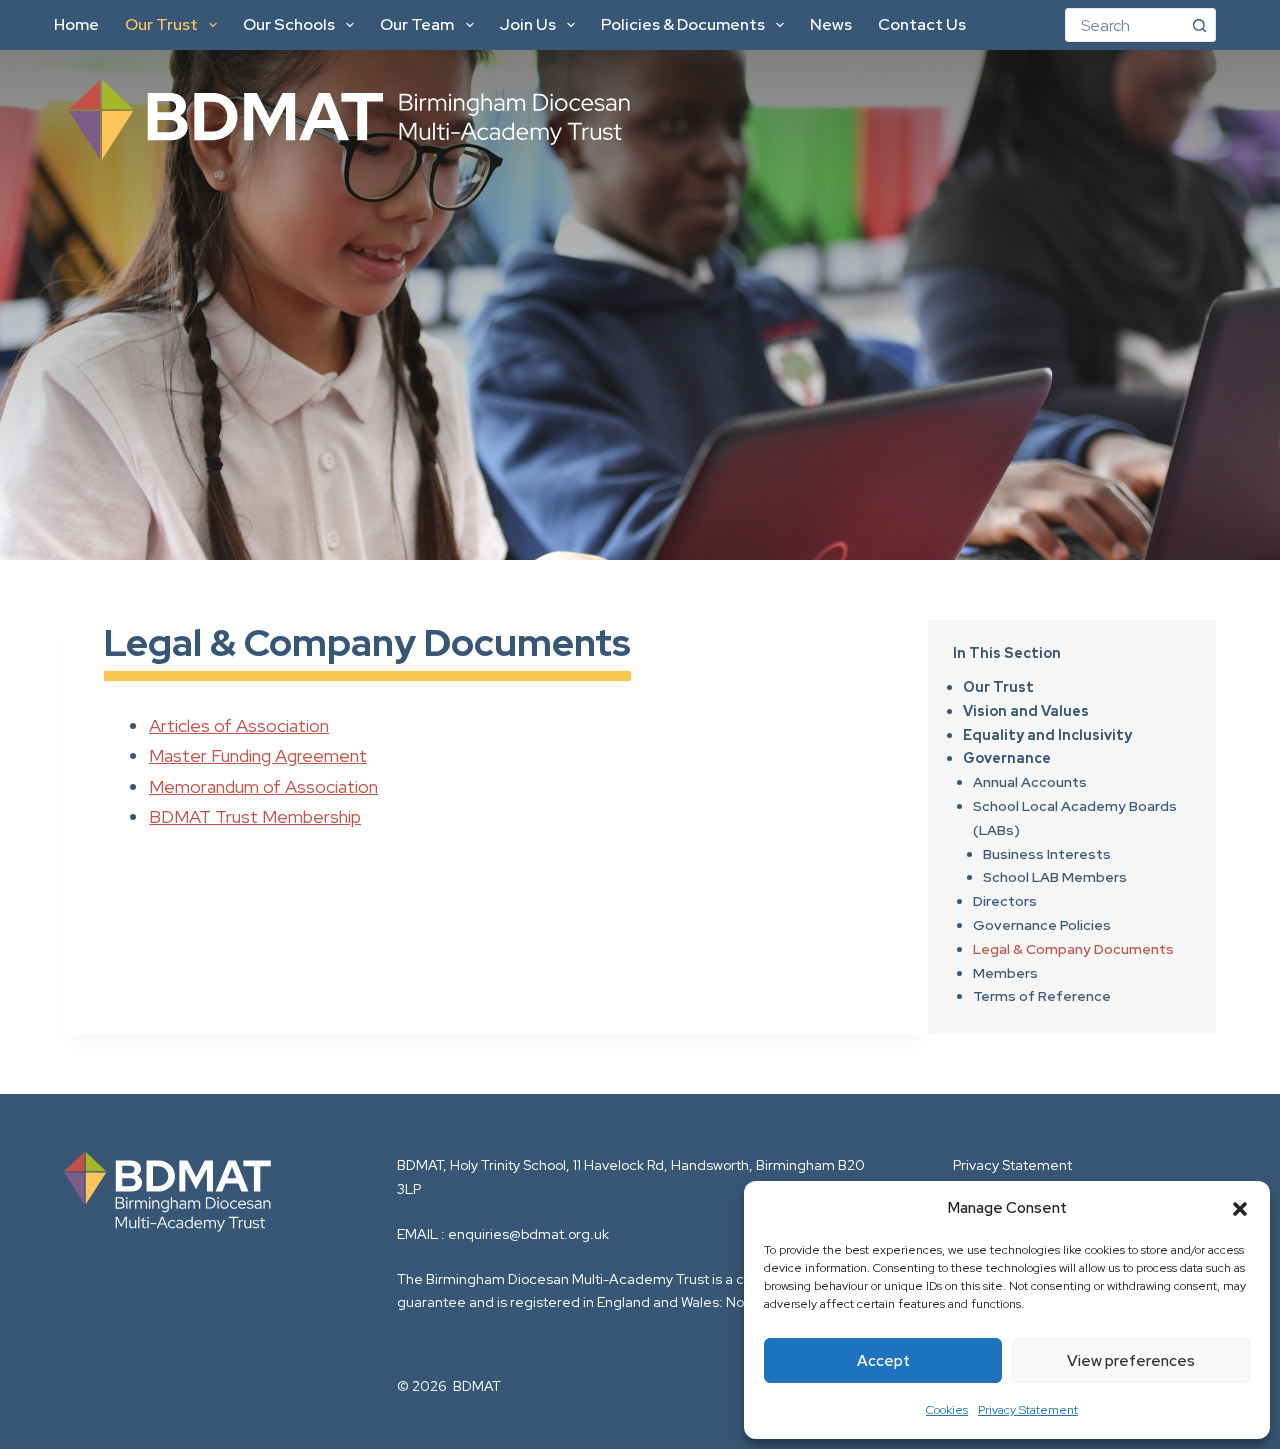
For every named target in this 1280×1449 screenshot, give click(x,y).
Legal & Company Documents (1073, 949)
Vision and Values (1026, 711)
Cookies (947, 1410)
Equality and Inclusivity (1047, 735)
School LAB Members (1055, 877)
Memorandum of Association (263, 786)
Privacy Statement (1028, 1410)
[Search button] (1199, 25)
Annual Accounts (1030, 782)
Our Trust (161, 24)
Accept (883, 1361)
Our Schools (289, 24)
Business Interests (1047, 854)
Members (1005, 973)
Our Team (417, 24)
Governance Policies (1042, 925)
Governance (1007, 758)
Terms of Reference (1042, 996)
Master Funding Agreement (258, 755)
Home (76, 24)
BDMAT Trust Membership (255, 816)
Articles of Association (239, 725)
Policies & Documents (683, 24)
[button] (1240, 1209)
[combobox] (1124, 25)
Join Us (528, 24)
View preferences (1131, 1361)
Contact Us (922, 24)
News (831, 24)
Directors (1005, 901)
